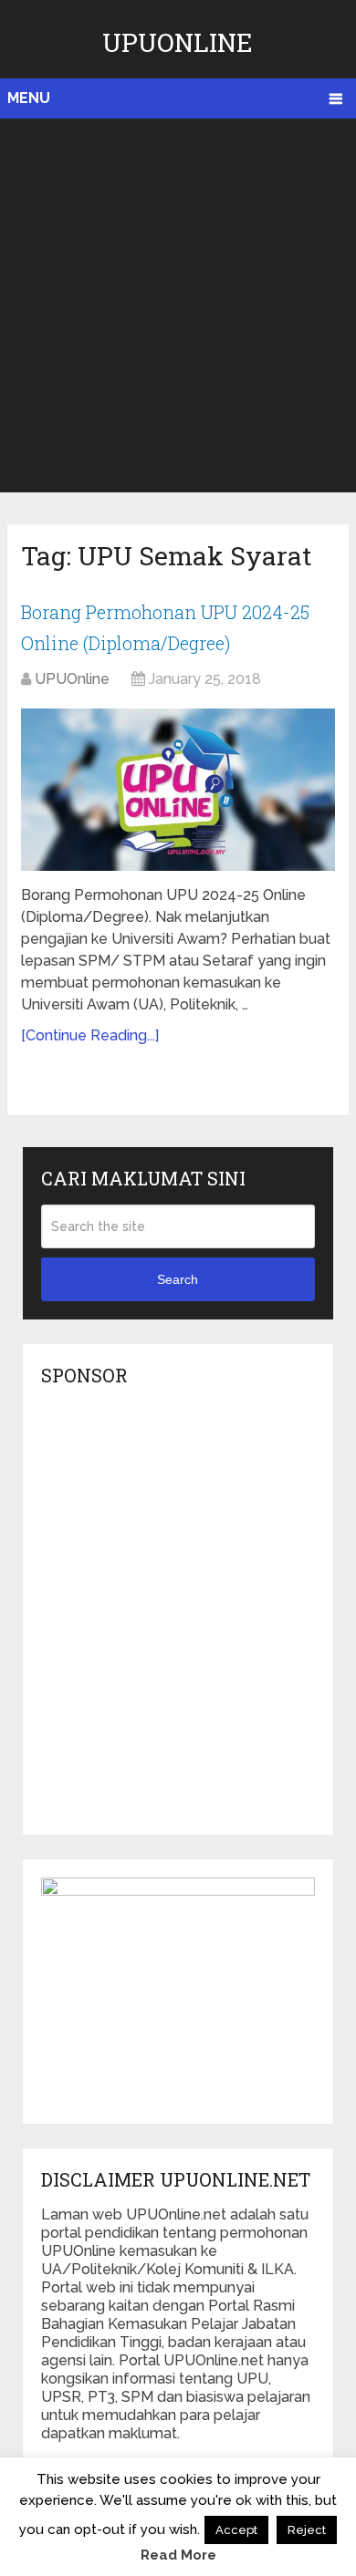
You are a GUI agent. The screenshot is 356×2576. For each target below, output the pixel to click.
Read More (178, 2555)
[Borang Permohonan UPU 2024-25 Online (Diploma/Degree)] (178, 789)
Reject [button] (307, 2530)
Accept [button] (236, 2530)
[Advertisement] (178, 305)
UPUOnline (178, 42)
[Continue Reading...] (90, 1035)
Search (178, 1279)
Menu (29, 98)
